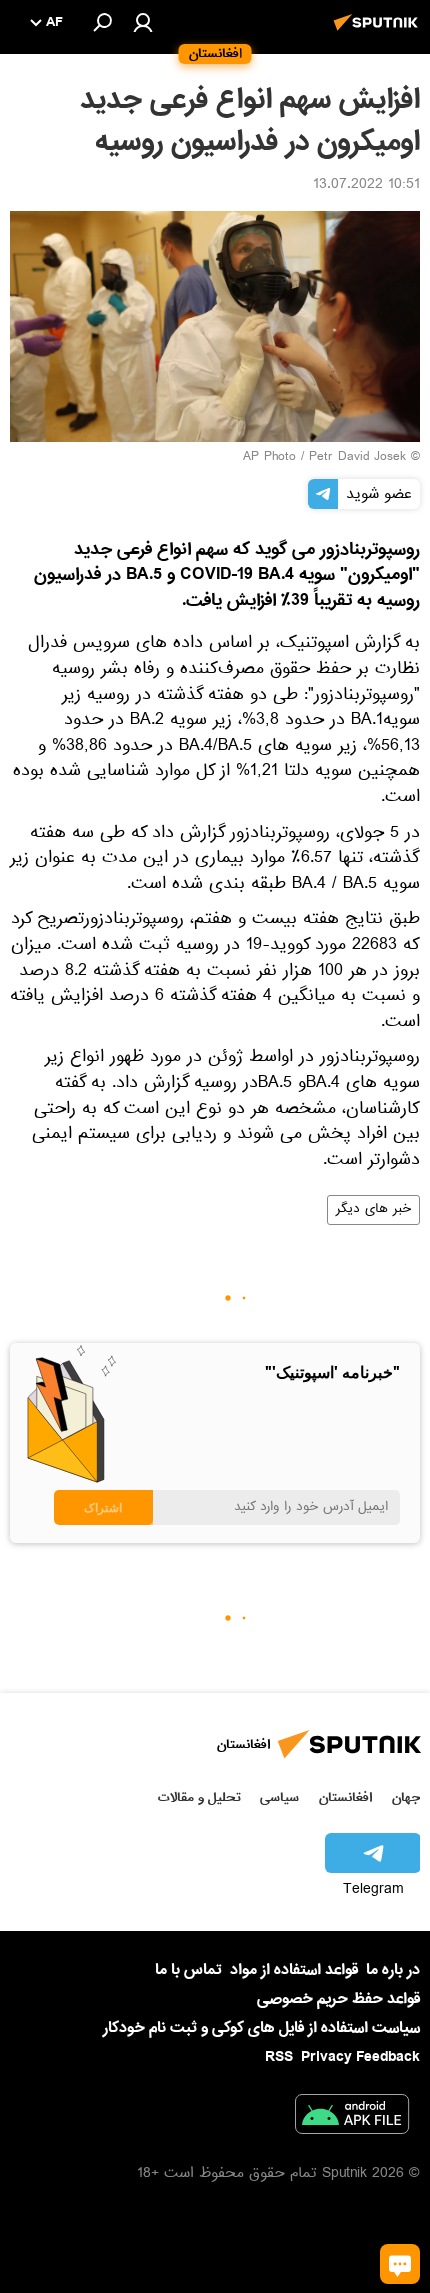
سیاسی (279, 1797)
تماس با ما (188, 1970)
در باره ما (393, 1970)
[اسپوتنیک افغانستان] (379, 33)
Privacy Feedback (360, 2057)
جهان (406, 1797)
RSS (279, 2057)
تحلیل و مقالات (199, 1797)
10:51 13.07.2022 (366, 186)
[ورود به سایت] (143, 22)
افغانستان (345, 1797)
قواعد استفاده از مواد (294, 1970)
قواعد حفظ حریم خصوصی (338, 1999)
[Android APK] (352, 2118)
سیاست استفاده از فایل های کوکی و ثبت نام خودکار (261, 2028)
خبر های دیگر (373, 1210)
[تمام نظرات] (400, 2264)
